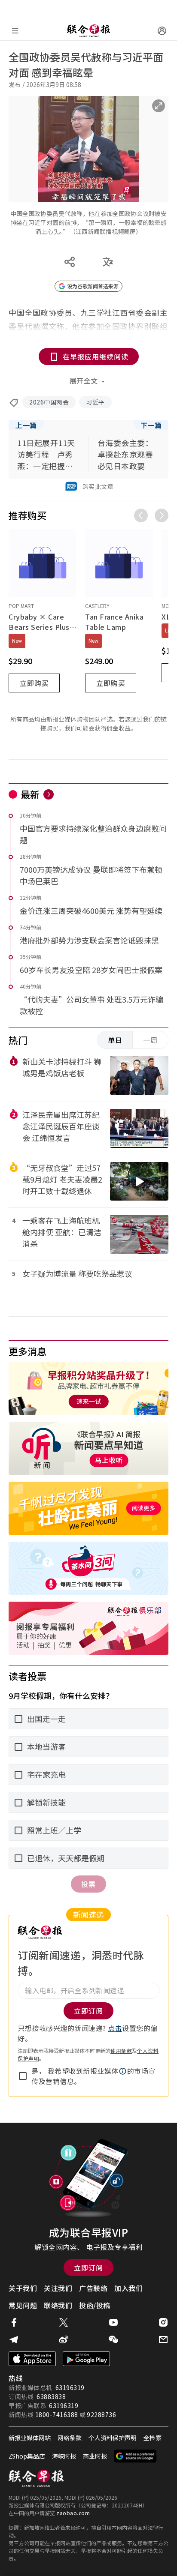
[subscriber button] (162, 31)
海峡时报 (64, 2456)
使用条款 (121, 2050)
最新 (30, 794)
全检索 (153, 2438)
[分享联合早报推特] (64, 2322)
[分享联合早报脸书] (14, 2322)
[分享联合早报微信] (113, 2339)
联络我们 (58, 2305)
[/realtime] (49, 794)
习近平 (95, 402)
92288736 (101, 2414)
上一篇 (26, 425)
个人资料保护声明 (113, 2438)
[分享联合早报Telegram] (14, 2339)
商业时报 (95, 2456)
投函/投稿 (95, 2305)
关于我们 (23, 2288)
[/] (88, 31)
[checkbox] (23, 2076)
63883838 (51, 2396)
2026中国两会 (49, 402)
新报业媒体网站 (30, 2438)
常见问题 (23, 2305)
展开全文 (84, 380)
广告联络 (93, 2288)
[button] (123, 2071)
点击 (115, 2028)
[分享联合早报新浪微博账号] (64, 2339)
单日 (115, 1040)
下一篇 (151, 425)
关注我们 (58, 2288)
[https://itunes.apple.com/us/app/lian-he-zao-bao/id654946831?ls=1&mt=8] (32, 2359)
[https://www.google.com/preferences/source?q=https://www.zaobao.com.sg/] (136, 2456)
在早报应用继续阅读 (96, 356)
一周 (150, 1040)
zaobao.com (73, 2513)
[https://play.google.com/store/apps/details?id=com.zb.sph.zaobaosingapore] (86, 2359)
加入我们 (128, 2288)
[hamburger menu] (15, 31)
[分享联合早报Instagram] (163, 2322)
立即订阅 (88, 2267)
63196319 (70, 2387)
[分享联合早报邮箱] (163, 2339)
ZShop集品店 (27, 2456)
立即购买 (34, 683)
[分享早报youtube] (113, 2322)
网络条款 (70, 2438)
